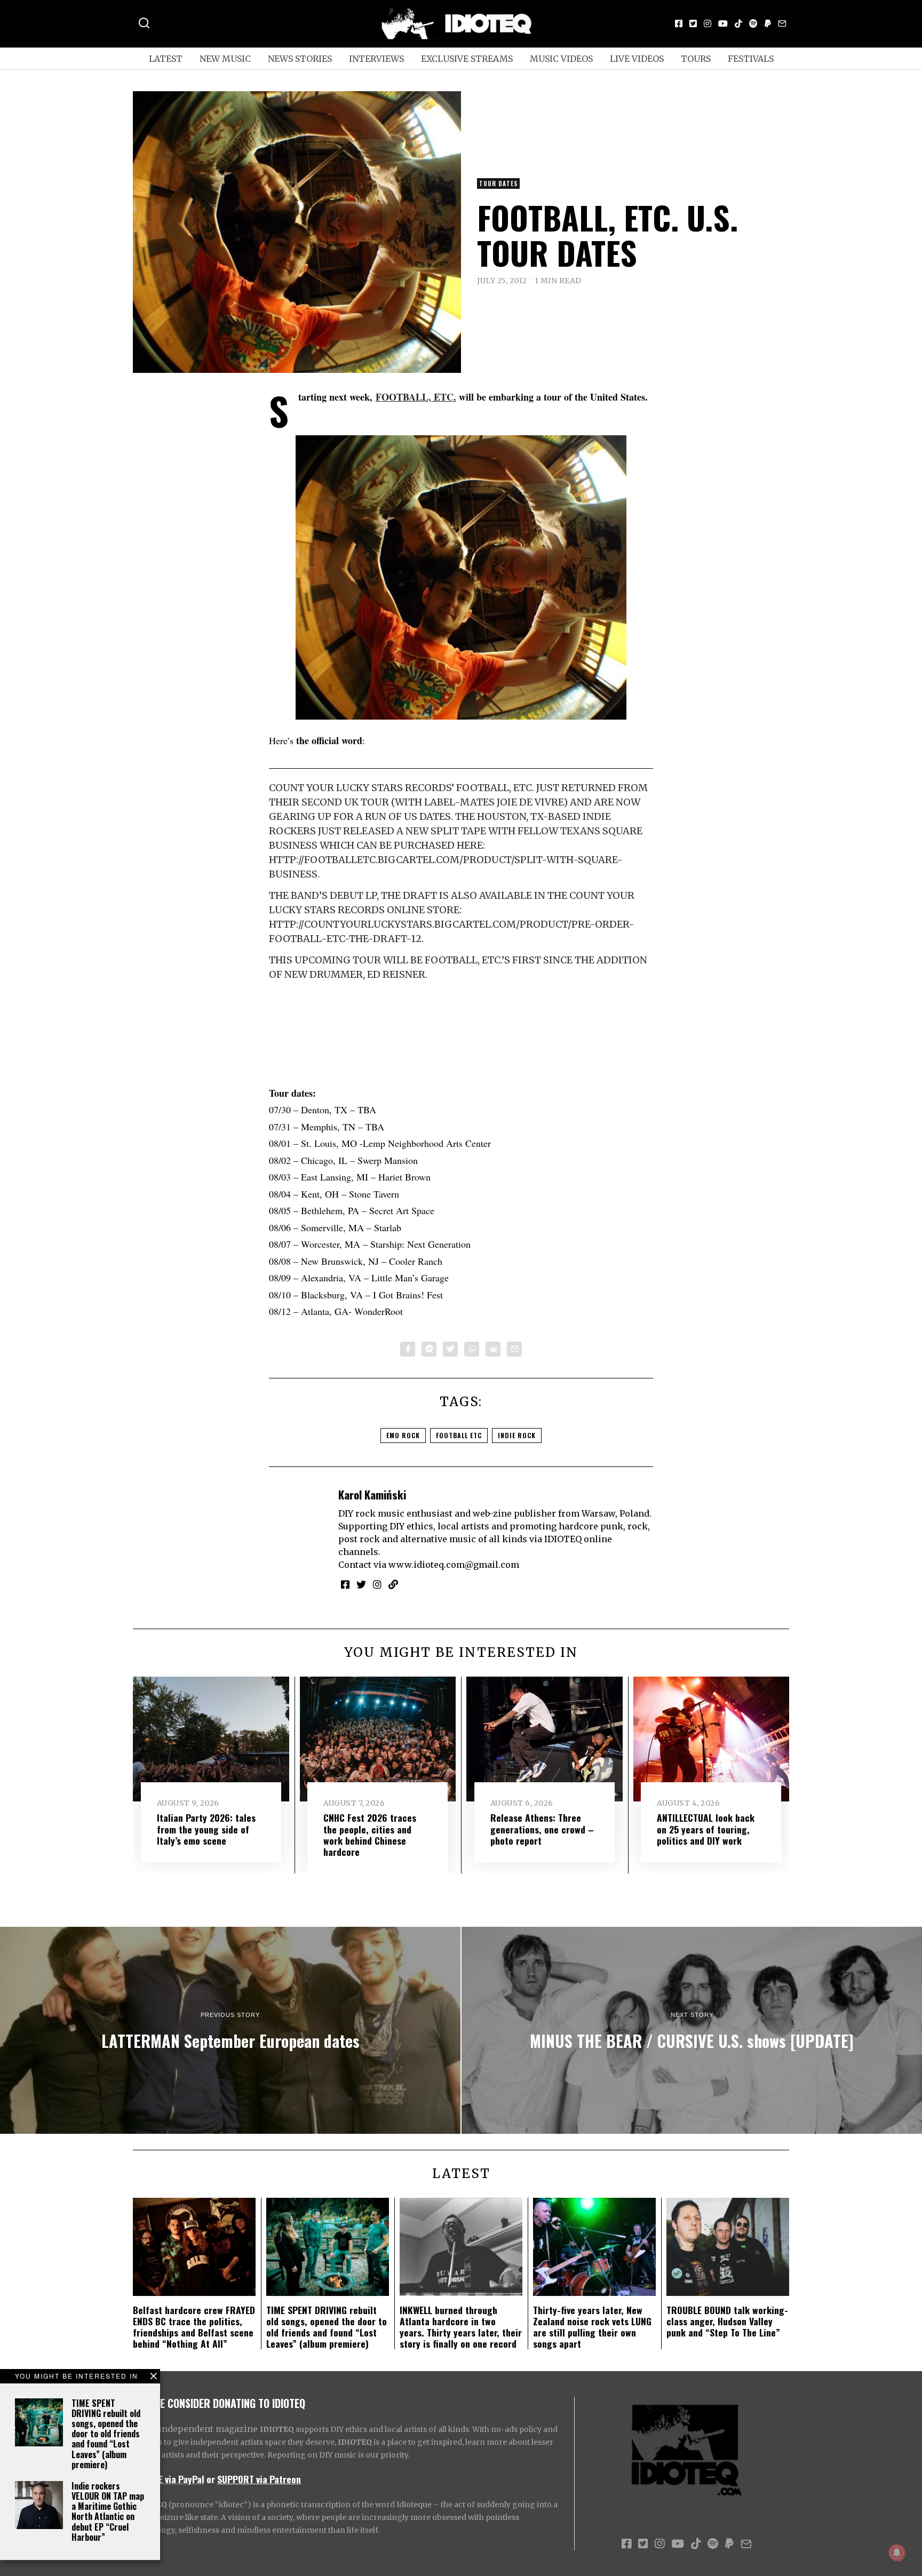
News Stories (300, 59)
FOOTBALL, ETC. (416, 397)
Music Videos (561, 59)
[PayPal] (768, 23)
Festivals (751, 59)
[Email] (782, 23)
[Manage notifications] (897, 2553)
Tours (696, 59)
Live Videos (637, 59)
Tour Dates (498, 184)
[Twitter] (693, 23)
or (211, 2479)
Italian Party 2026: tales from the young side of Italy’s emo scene (206, 1829)
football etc (459, 1435)
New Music (225, 59)
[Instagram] (708, 23)
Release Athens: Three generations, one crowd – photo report (542, 1829)
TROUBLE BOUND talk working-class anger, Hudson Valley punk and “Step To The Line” (727, 2321)
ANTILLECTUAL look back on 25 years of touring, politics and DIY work (706, 1829)
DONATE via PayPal (169, 2479)
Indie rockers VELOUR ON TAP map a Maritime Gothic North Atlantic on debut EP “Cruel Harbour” (108, 2511)
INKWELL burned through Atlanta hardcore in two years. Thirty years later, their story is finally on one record (461, 2327)
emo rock (403, 1435)
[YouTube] (723, 23)
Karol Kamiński (372, 1494)
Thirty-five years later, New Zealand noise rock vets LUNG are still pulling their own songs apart (592, 2327)
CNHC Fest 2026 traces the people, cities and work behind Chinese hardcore (370, 1834)
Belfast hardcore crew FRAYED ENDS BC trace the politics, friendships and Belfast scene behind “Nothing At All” (194, 2327)
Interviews (376, 59)
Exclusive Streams (467, 59)
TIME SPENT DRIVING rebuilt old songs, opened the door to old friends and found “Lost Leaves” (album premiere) (106, 2434)
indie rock (517, 1435)
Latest (166, 59)
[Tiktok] (738, 23)
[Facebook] (679, 23)
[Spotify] (753, 23)
